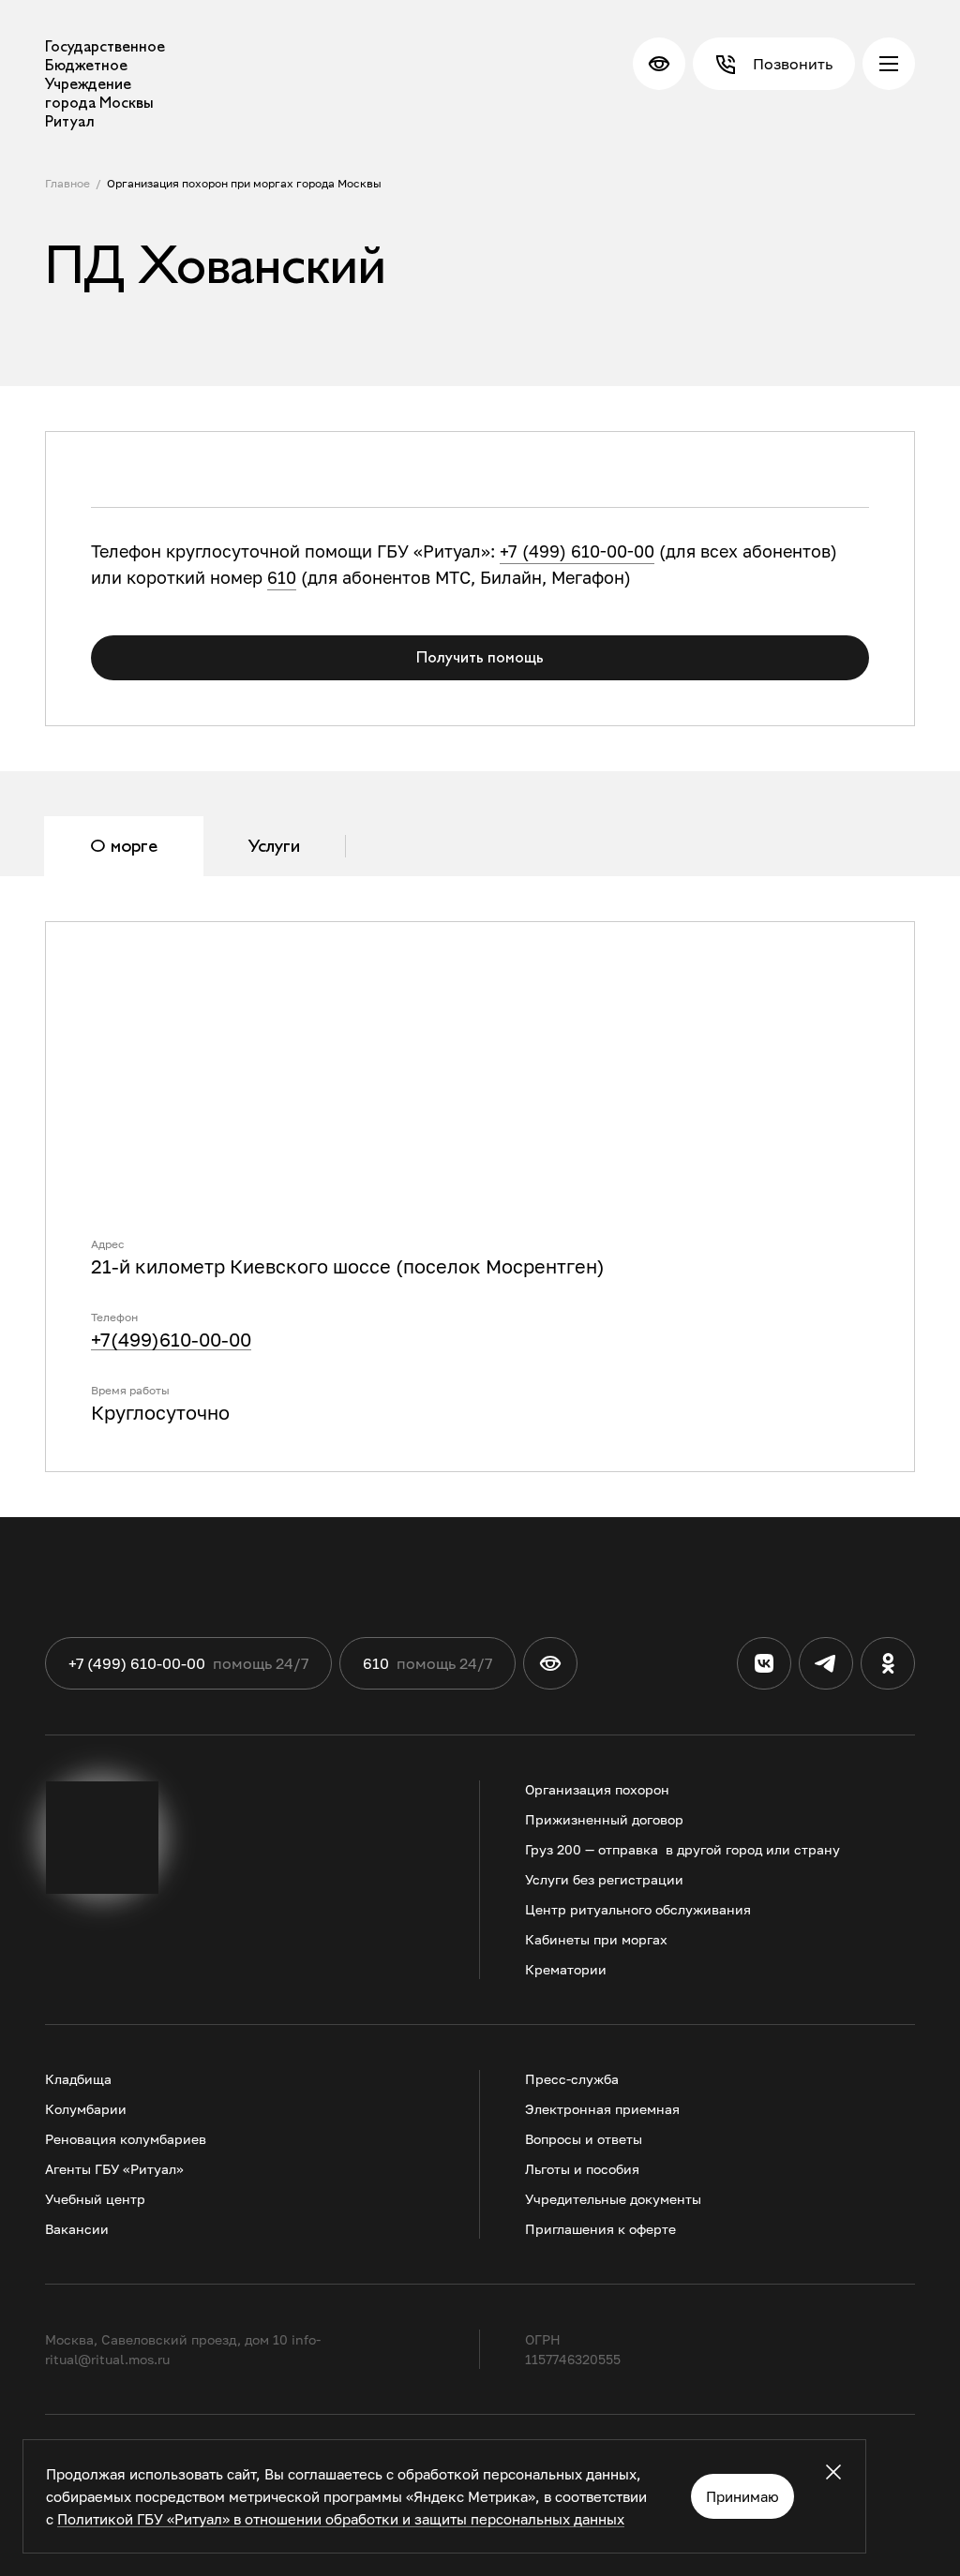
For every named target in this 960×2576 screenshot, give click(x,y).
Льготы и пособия (582, 2169)
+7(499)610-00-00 (171, 1339)
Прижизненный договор (604, 1819)
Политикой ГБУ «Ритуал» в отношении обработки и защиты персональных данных (341, 2519)
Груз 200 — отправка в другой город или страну (682, 1849)
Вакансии (77, 2229)
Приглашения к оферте (600, 2229)
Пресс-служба (572, 2079)
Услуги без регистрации (604, 1879)
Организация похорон (597, 1789)
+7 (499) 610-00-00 (577, 551)
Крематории (566, 1969)
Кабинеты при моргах (596, 1939)
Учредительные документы (613, 2199)
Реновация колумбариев (126, 2139)
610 (282, 577)
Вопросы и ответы (584, 2139)
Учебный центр (95, 2199)
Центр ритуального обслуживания (638, 1909)
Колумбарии (86, 2109)
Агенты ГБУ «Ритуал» (114, 2169)
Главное (67, 183)
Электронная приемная (602, 2109)
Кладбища (78, 2079)
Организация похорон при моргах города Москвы (244, 183)
